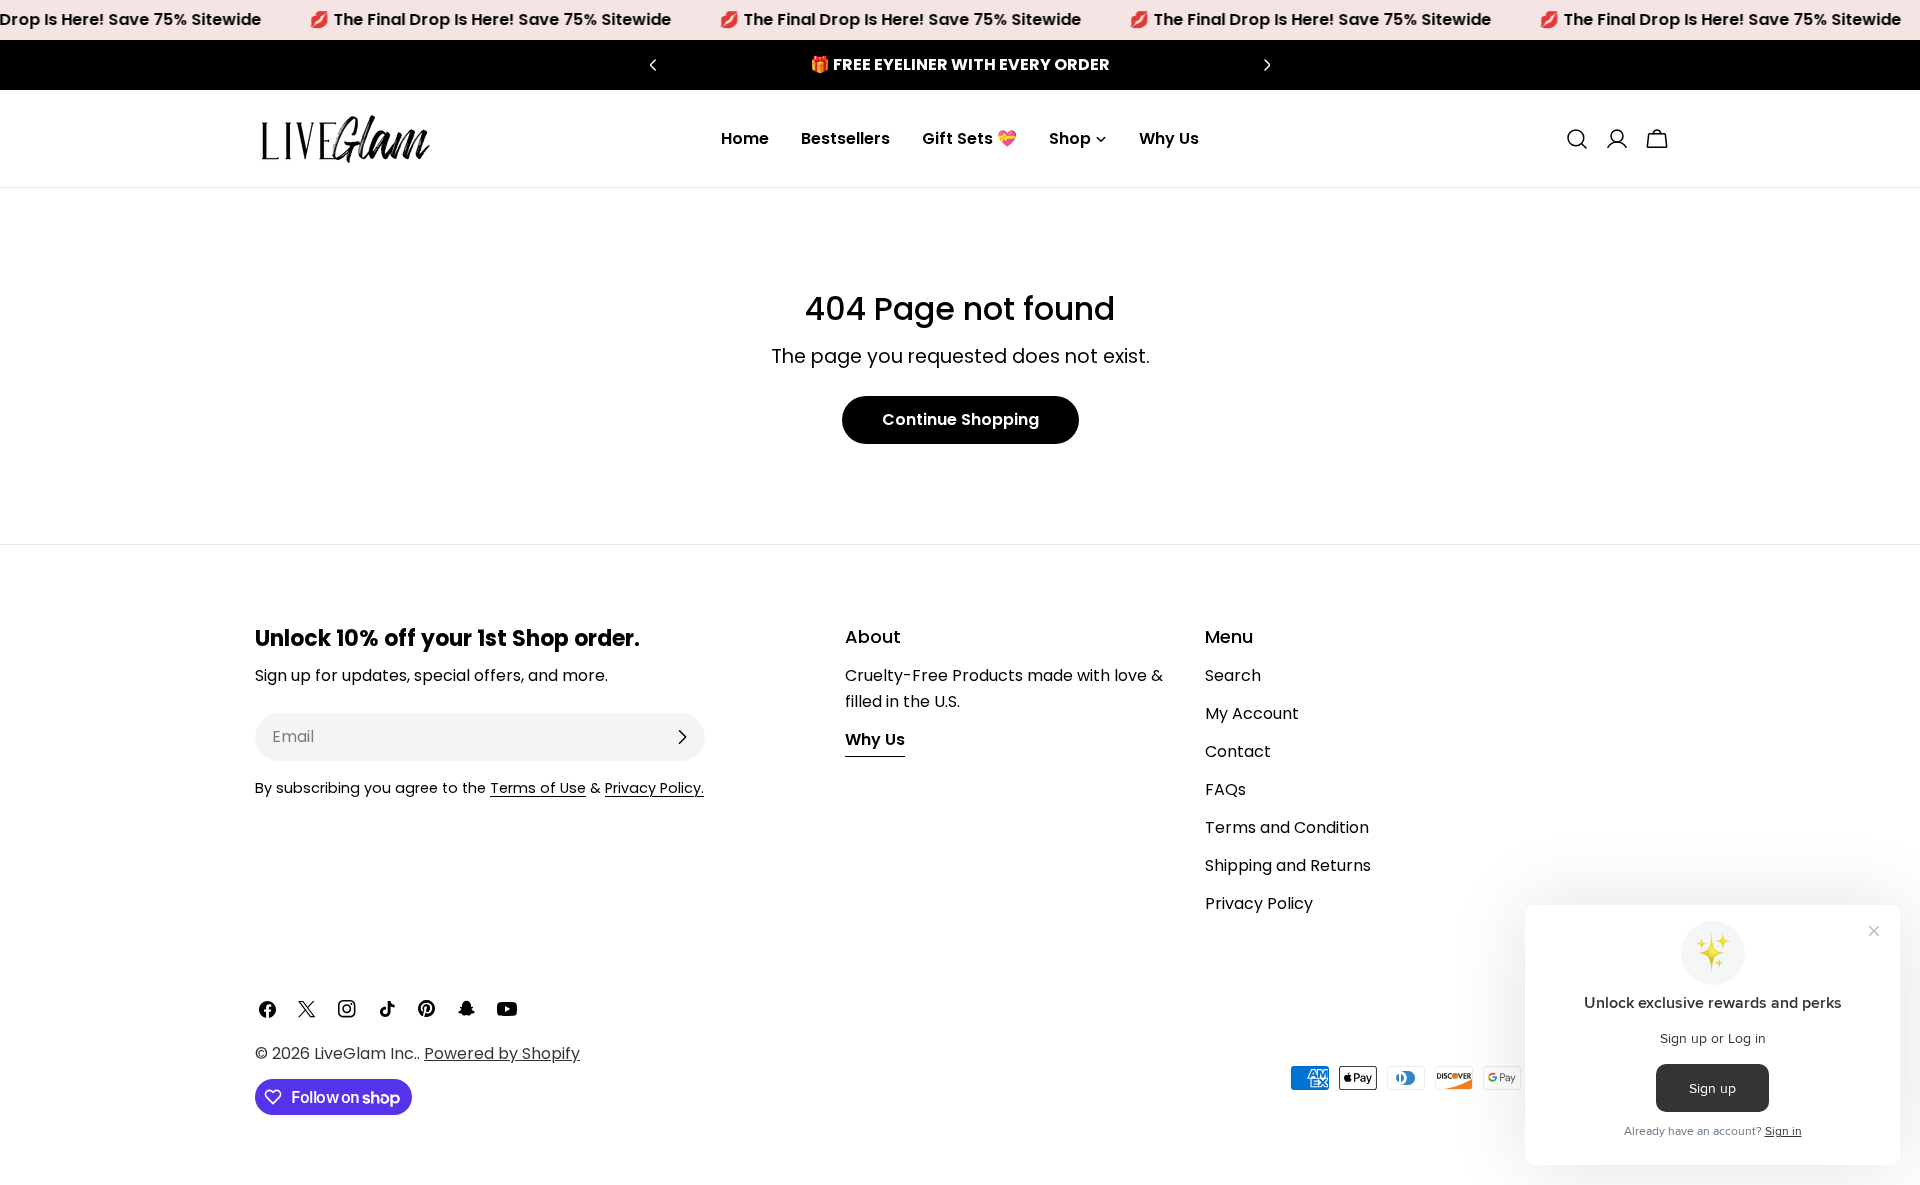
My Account (1252, 713)
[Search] (1577, 139)
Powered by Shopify (502, 1053)
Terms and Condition (1287, 827)
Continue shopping (960, 419)
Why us (875, 739)
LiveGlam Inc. (365, 1053)
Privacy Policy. (654, 788)
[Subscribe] (682, 737)
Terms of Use (538, 788)
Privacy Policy (1259, 903)
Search (1233, 675)
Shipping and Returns (1288, 865)
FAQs (1225, 789)
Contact (1238, 751)
